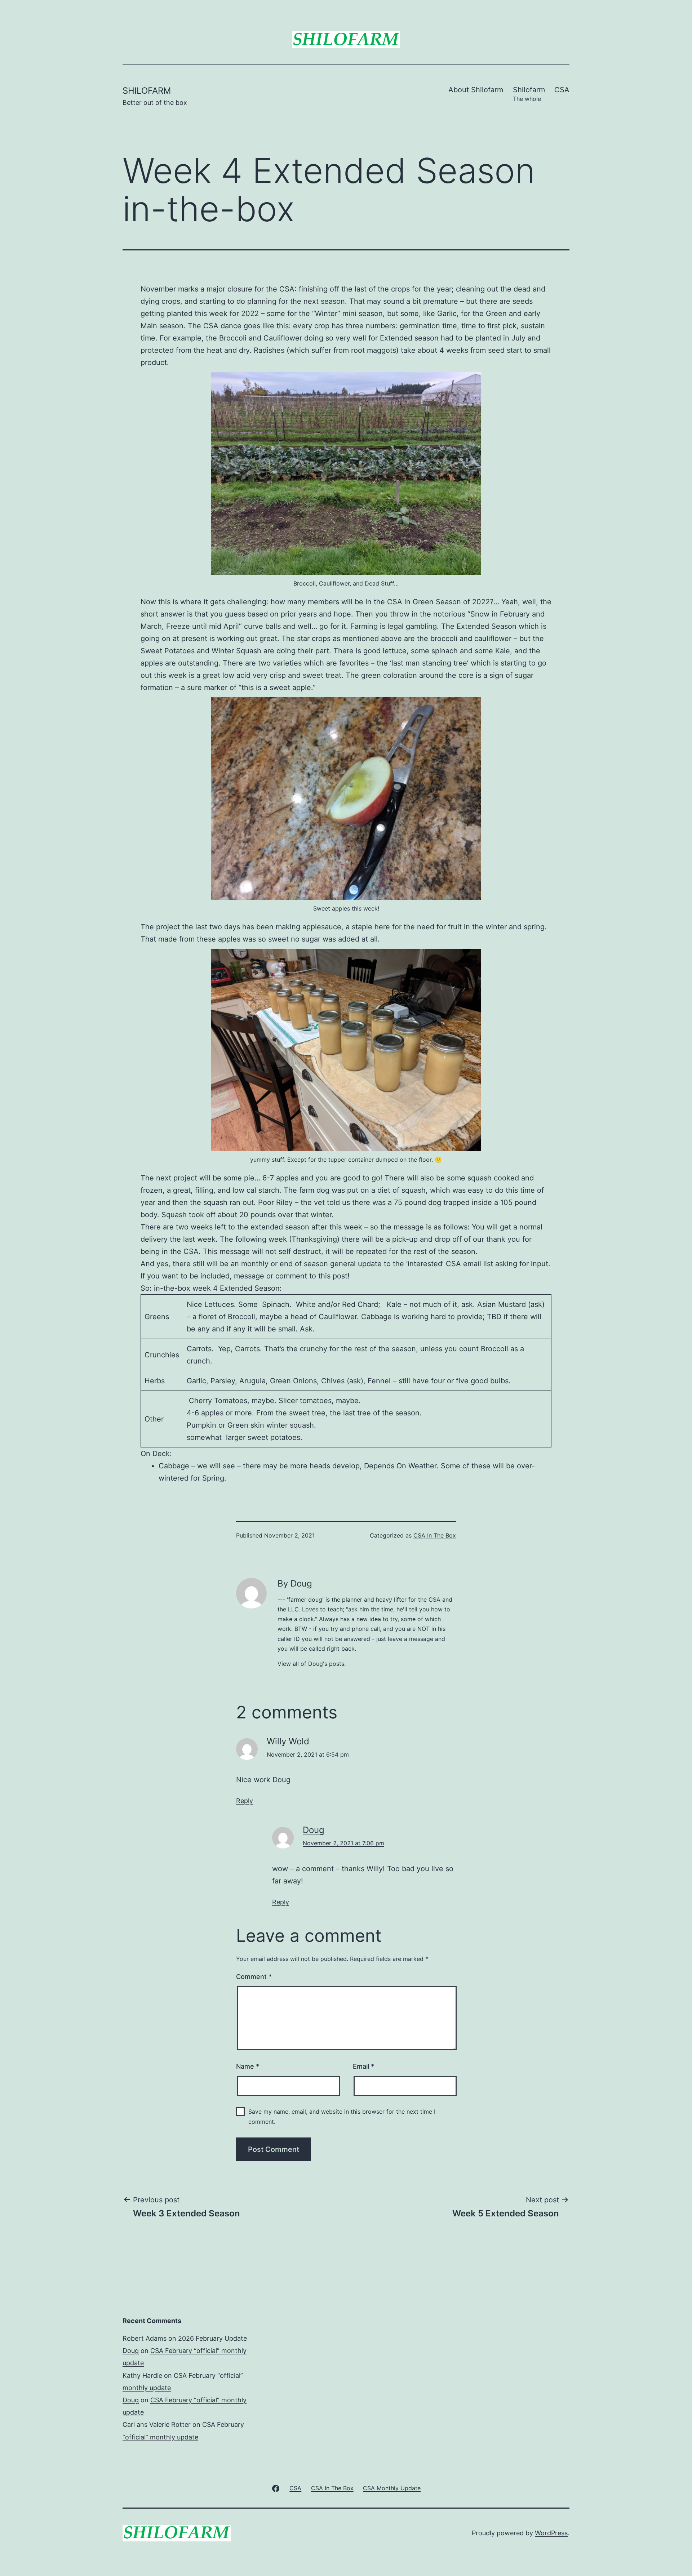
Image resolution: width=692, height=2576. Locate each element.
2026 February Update (212, 2338)
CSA (562, 90)
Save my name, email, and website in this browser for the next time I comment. (342, 2116)
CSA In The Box (435, 1535)
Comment (254, 1977)
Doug (314, 1830)
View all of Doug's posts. (312, 1664)
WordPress (551, 2533)
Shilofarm (147, 91)
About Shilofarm (476, 90)
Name (248, 2066)
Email (363, 2066)
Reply (245, 1801)
